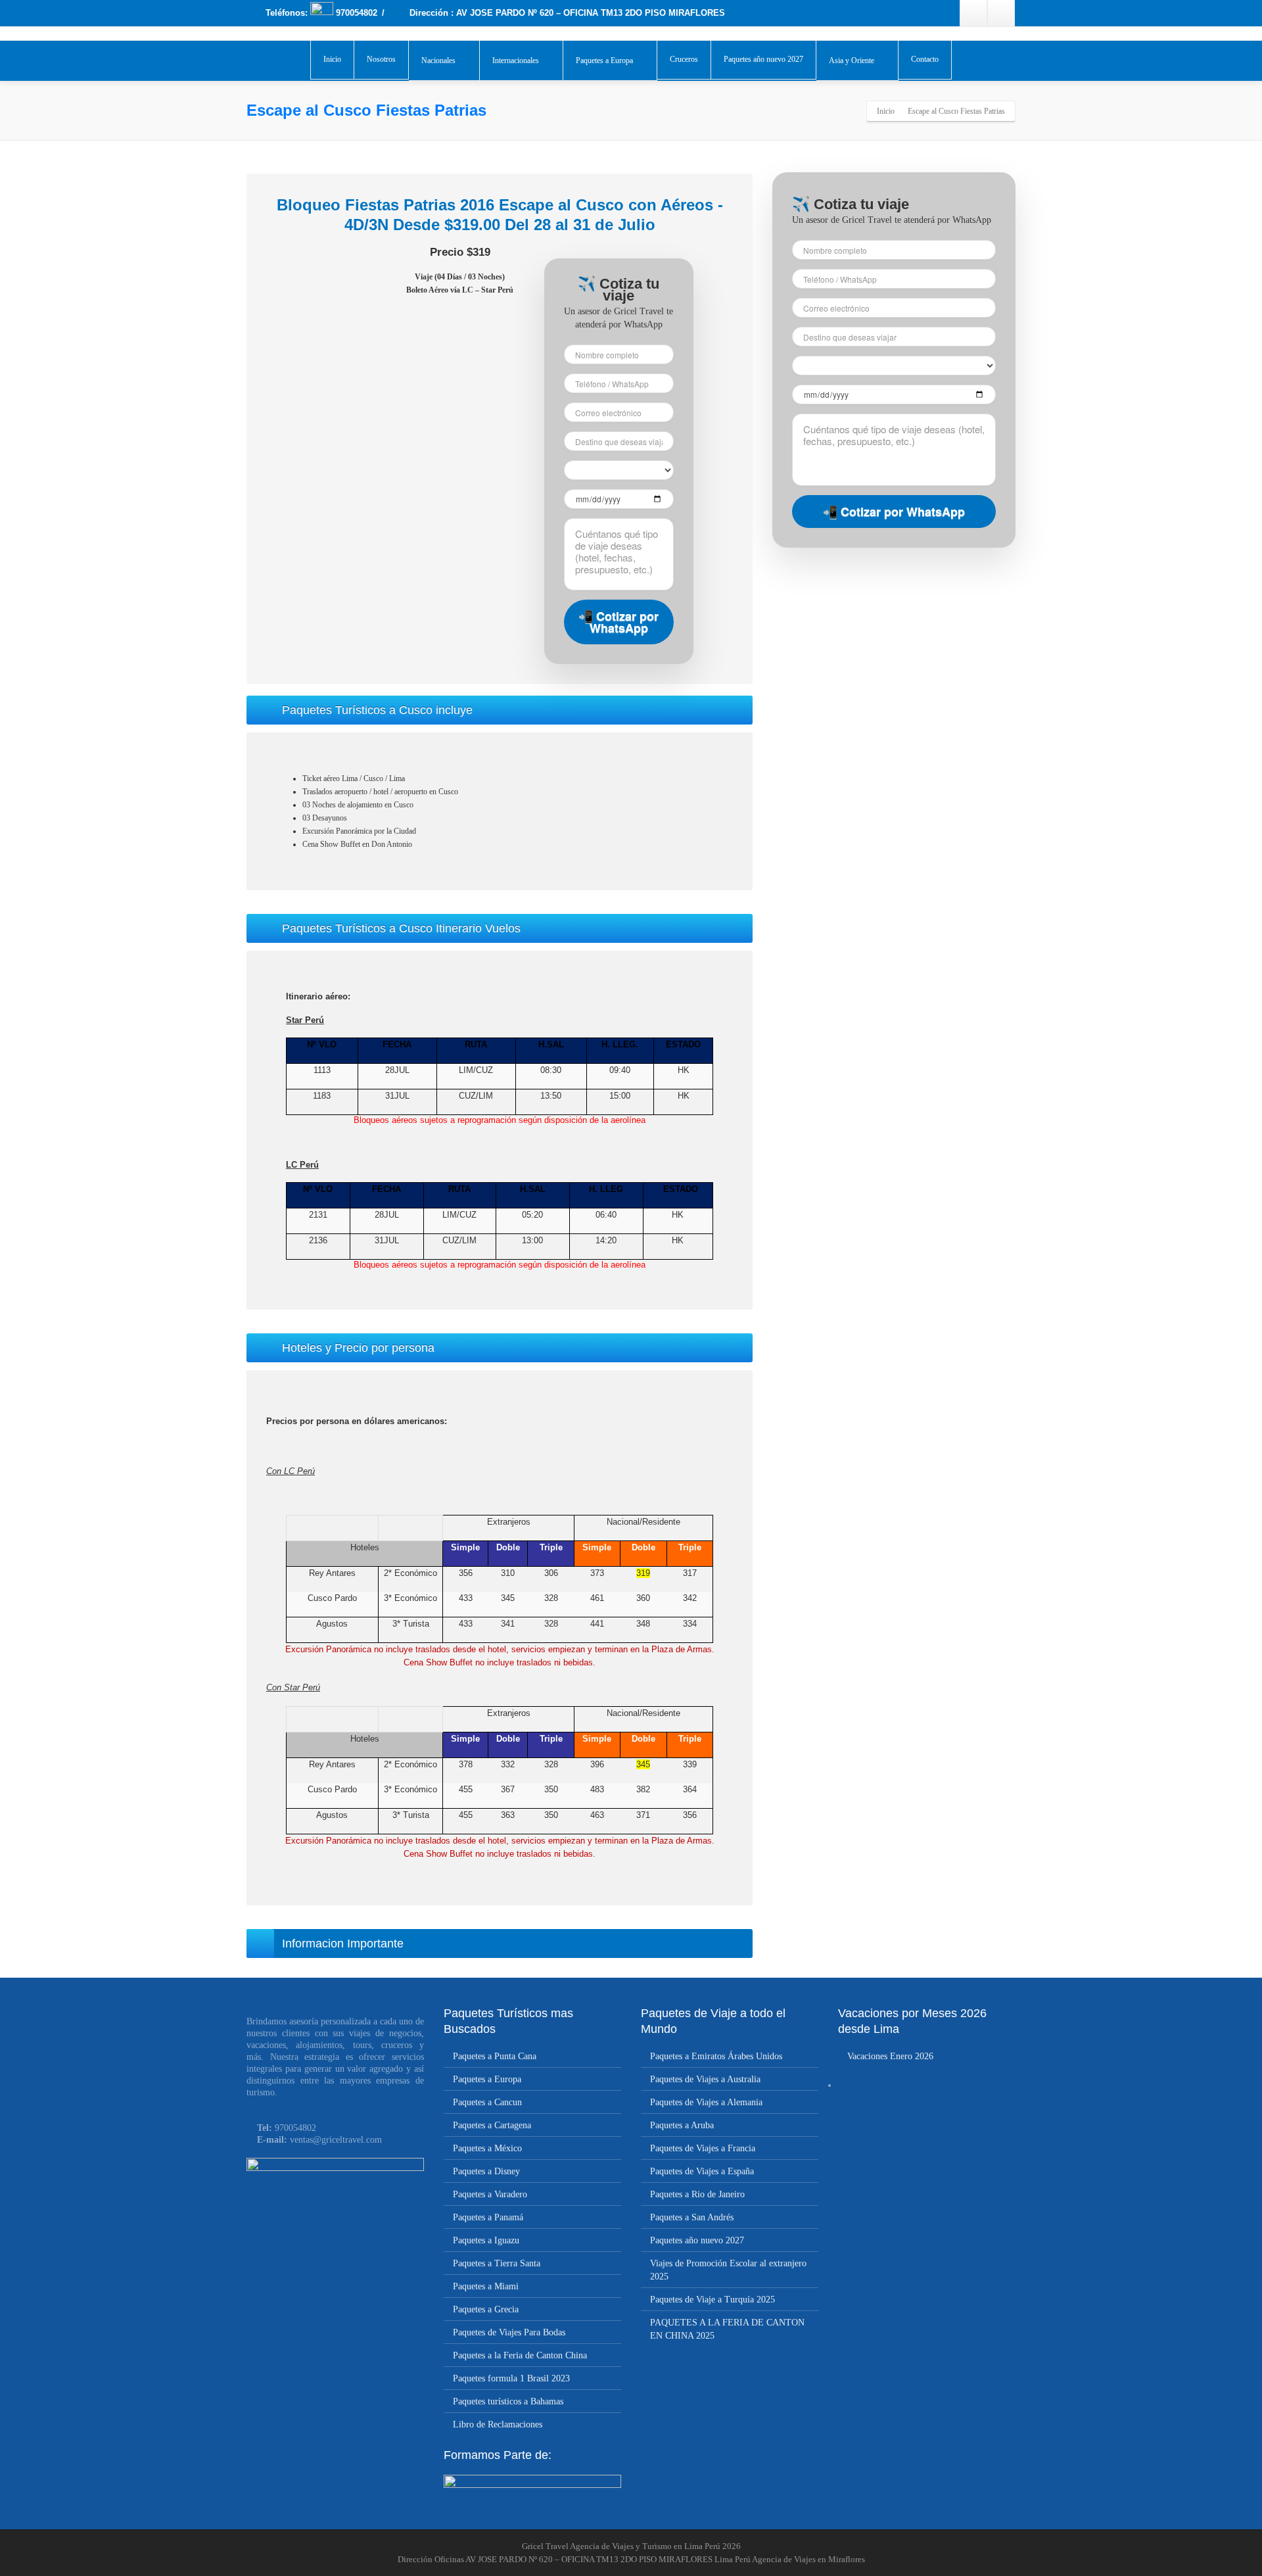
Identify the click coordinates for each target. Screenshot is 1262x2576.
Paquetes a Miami (486, 2286)
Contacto (925, 59)
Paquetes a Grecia (486, 2309)
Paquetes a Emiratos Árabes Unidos (716, 2056)
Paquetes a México (487, 2148)
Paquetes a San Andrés (692, 2217)
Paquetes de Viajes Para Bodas (509, 2332)
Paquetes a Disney (486, 2171)
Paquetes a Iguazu (486, 2240)
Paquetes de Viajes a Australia (705, 2079)
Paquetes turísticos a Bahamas (508, 2401)
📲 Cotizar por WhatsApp (619, 622)
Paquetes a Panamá (488, 2217)
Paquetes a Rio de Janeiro (697, 2194)
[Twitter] (1001, 13)
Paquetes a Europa (604, 60)
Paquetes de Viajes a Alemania (706, 2102)
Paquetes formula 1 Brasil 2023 (511, 2378)
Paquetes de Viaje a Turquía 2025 (713, 2300)
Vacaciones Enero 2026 (890, 2056)
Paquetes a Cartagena (492, 2125)
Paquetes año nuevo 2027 (763, 59)
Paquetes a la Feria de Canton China (520, 2355)
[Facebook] (973, 13)
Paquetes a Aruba (682, 2125)
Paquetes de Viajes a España (702, 2171)
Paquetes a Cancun (487, 2102)
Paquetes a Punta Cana (495, 2056)
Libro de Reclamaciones (498, 2424)
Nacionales (438, 60)
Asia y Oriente (852, 60)
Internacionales (516, 60)
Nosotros (381, 59)
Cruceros (684, 59)
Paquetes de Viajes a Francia (703, 2148)
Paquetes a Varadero (490, 2194)
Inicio (332, 59)
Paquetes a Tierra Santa (497, 2263)
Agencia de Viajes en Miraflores (808, 2559)
